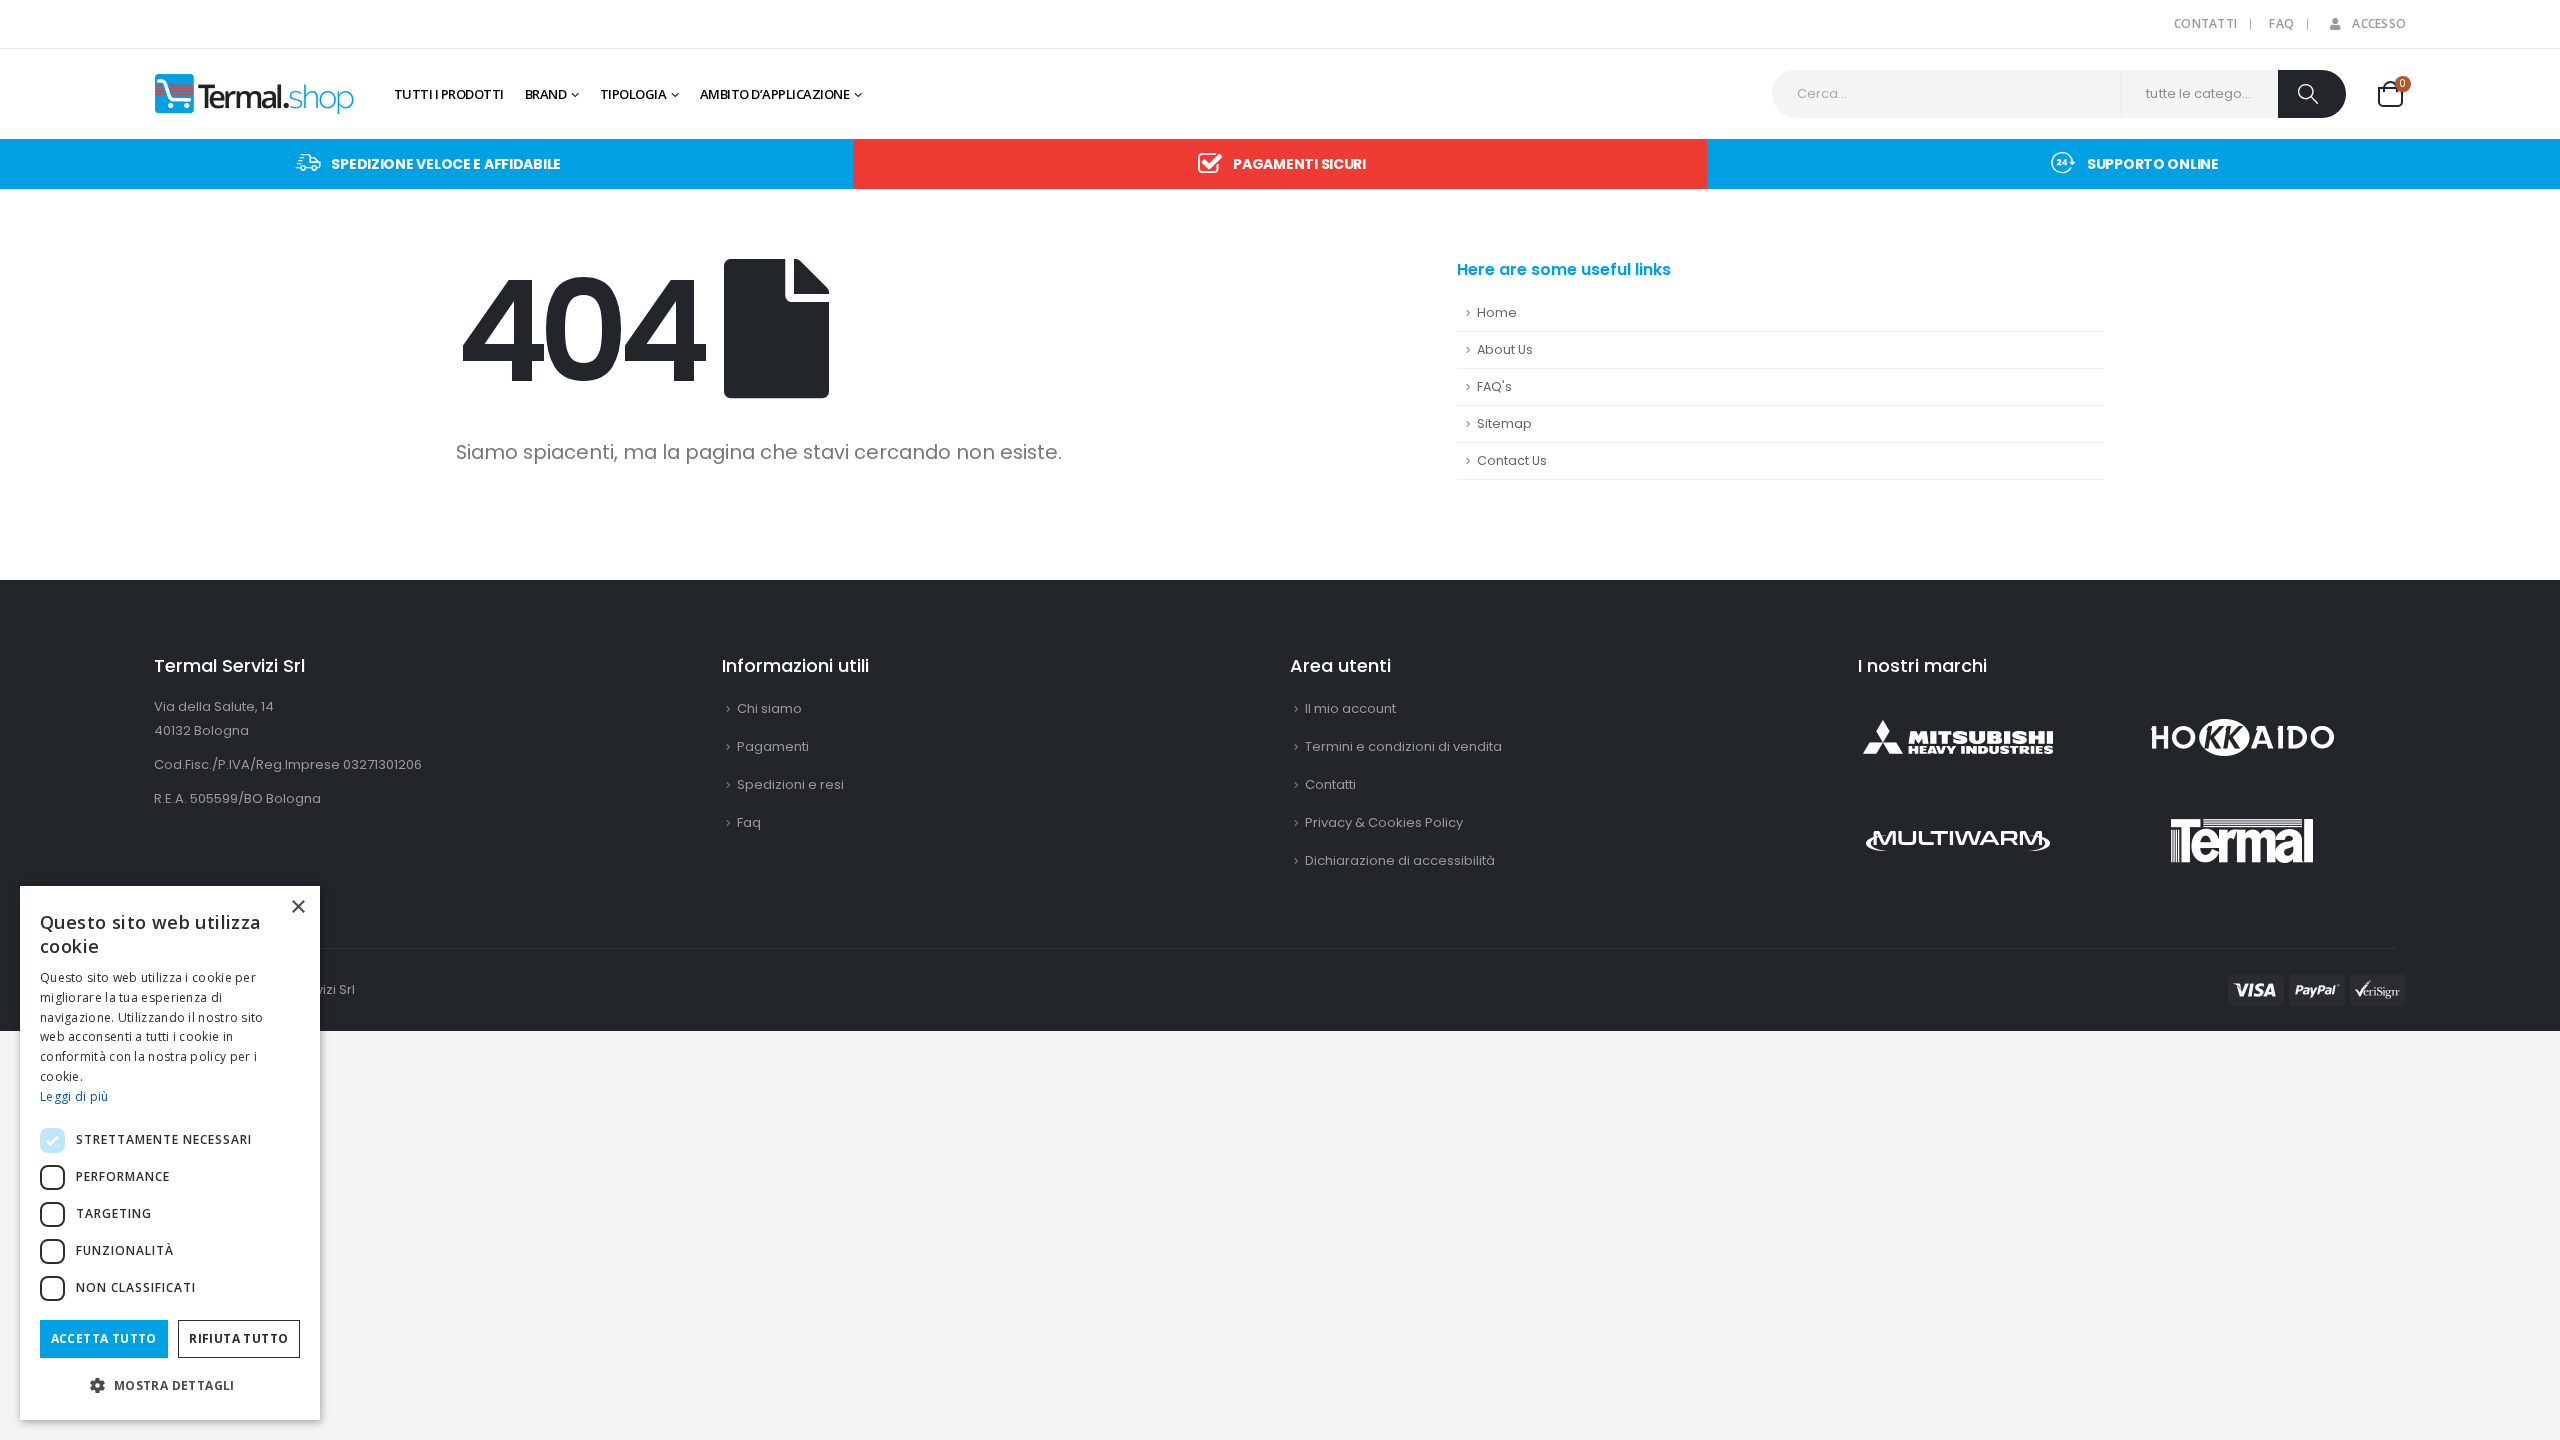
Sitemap (1504, 423)
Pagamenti (773, 746)
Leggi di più (74, 1096)
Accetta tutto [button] (104, 1338)
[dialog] (170, 1153)
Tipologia (633, 94)
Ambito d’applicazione (775, 94)
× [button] (297, 907)
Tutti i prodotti (449, 94)
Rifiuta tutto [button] (238, 1338)
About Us (1505, 349)
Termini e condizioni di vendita (1403, 746)
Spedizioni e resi (790, 784)
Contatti (2205, 23)
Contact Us (1512, 460)
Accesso (2379, 23)
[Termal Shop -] (254, 94)
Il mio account (1350, 708)
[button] (170, 1385)
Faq (2281, 23)
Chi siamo (769, 708)
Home (1497, 312)
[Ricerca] (2312, 94)
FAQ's (1494, 386)
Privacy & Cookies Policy (1384, 822)
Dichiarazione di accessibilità (1400, 860)
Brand (546, 94)
